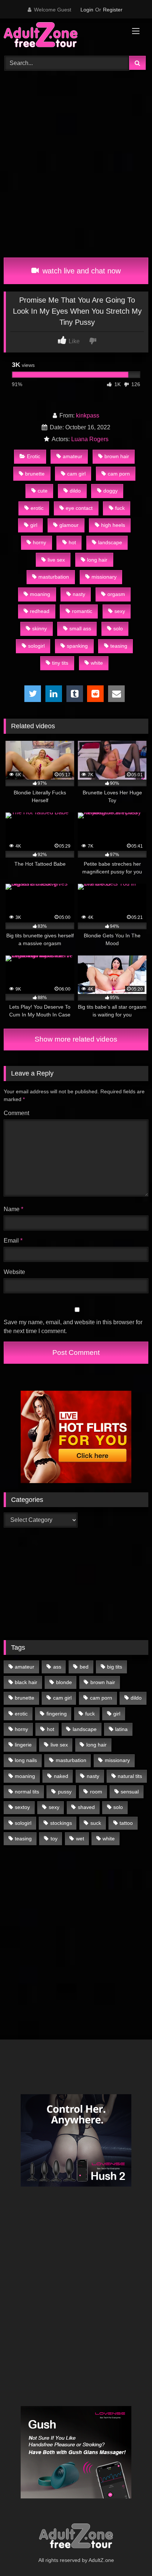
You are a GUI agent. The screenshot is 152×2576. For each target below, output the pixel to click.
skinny (39, 628)
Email (13, 1241)
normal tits (27, 1792)
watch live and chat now (80, 271)
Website (14, 1272)
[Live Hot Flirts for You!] (76, 1481)
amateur (72, 456)
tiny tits (60, 663)
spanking (77, 646)
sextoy (22, 1807)
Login (87, 10)
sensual (130, 1792)
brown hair (117, 456)
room (96, 1792)
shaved (86, 1807)
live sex (56, 560)
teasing (119, 646)
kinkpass (88, 415)
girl (34, 525)
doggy (110, 491)
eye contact (79, 508)
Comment (16, 1113)
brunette (35, 474)
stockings (61, 1823)
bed (84, 1667)
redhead (40, 611)
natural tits (130, 1776)
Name (13, 1209)
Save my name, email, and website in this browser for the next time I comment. (73, 1327)
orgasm (116, 594)
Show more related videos (76, 1039)
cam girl (76, 474)
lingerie (23, 1745)
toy (54, 1839)
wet (80, 1839)
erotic (37, 508)
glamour (69, 525)
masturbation (54, 577)
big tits (115, 1667)
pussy (65, 1792)
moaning (40, 594)
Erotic (34, 456)
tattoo (126, 1823)
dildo (75, 491)
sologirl (36, 646)
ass (57, 1667)
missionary (104, 577)
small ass (80, 628)
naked (61, 1776)
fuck (120, 508)
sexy (120, 611)
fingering (57, 1714)
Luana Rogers (90, 439)
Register (113, 10)
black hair (26, 1682)
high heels (113, 525)
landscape (110, 542)
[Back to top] (129, 2554)
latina (121, 1729)
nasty (79, 594)
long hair (97, 560)
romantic (82, 611)
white (97, 663)
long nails (26, 1760)
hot (72, 542)
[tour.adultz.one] (62, 36)
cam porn (119, 474)
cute (43, 491)
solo (118, 628)
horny (39, 542)
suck (96, 1823)
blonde (64, 1682)
